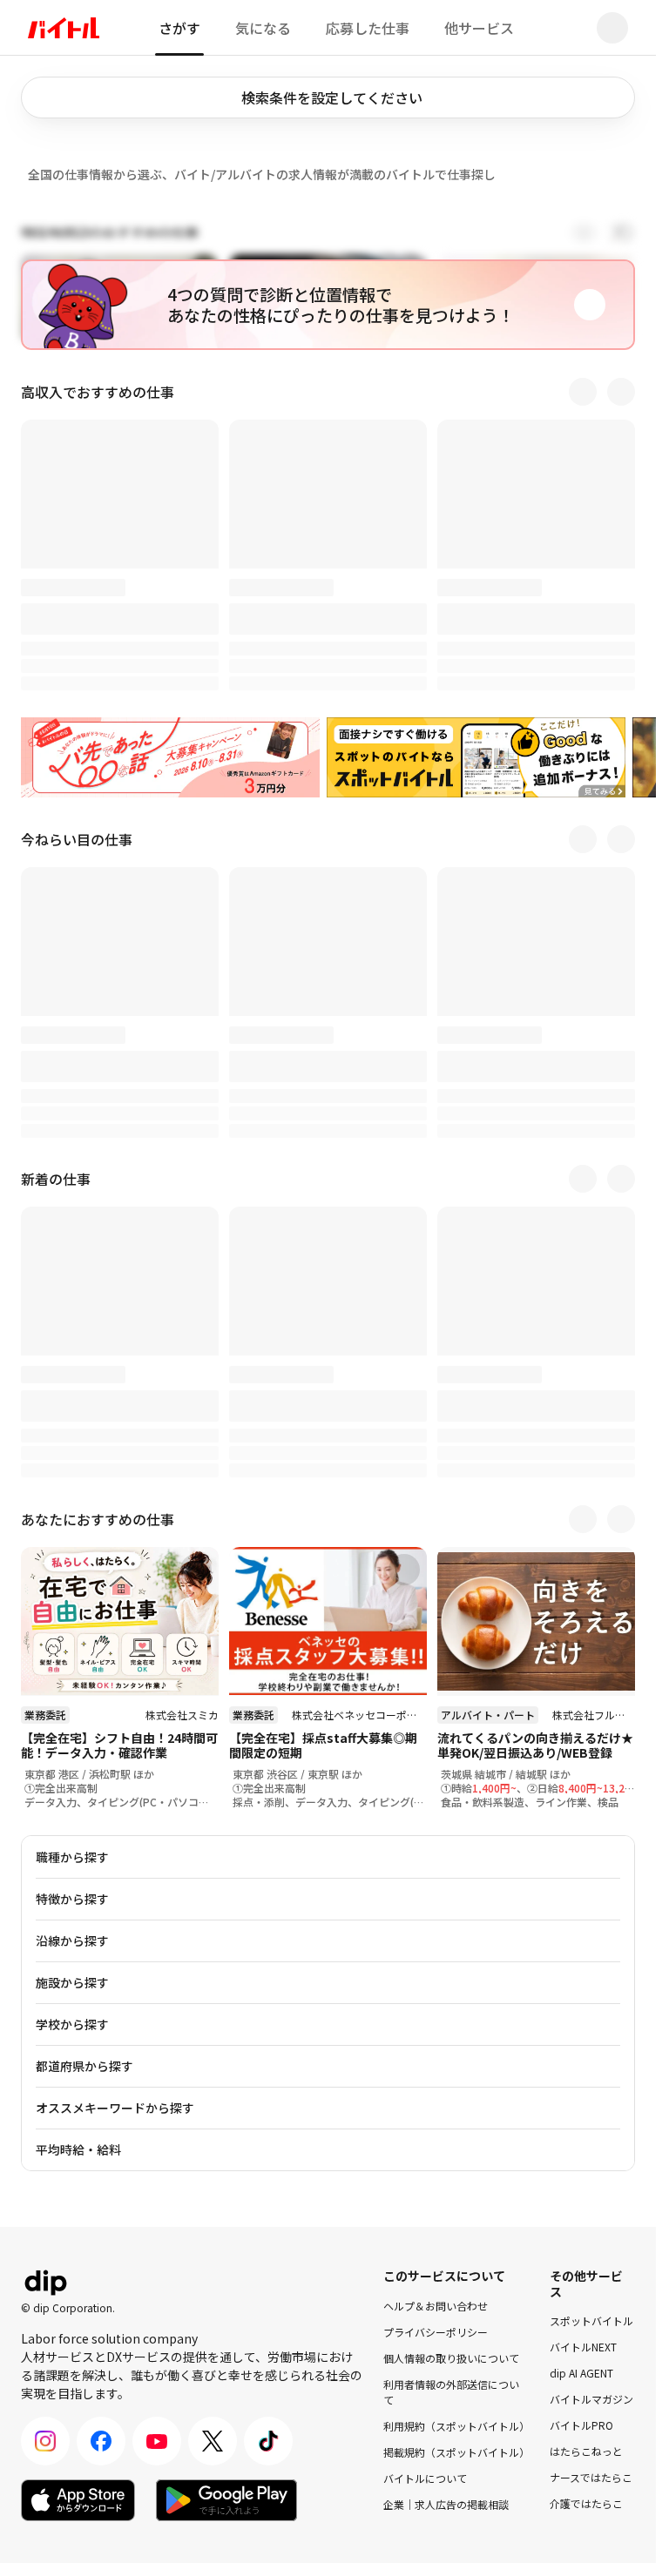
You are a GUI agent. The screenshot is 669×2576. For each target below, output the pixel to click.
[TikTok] (268, 2441)
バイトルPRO (581, 2425)
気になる (263, 28)
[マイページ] (612, 28)
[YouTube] (157, 2441)
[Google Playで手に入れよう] (226, 2500)
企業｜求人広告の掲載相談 (446, 2503)
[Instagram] (45, 2441)
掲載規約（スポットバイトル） (456, 2451)
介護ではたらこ (586, 2503)
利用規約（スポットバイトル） (456, 2425)
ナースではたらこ (591, 2477)
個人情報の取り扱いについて (451, 2357)
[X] (213, 2441)
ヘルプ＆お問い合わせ (436, 2305)
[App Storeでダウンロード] (78, 2500)
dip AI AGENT (581, 2373)
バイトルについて (425, 2477)
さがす (179, 28)
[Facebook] (101, 2441)
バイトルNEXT (583, 2347)
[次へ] (621, 392)
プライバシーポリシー (436, 2331)
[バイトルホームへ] (64, 28)
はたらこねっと (586, 2451)
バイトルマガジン (591, 2399)
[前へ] (583, 392)
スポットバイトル (591, 2320)
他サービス (479, 28)
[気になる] (196, 1570)
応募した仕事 (368, 28)
